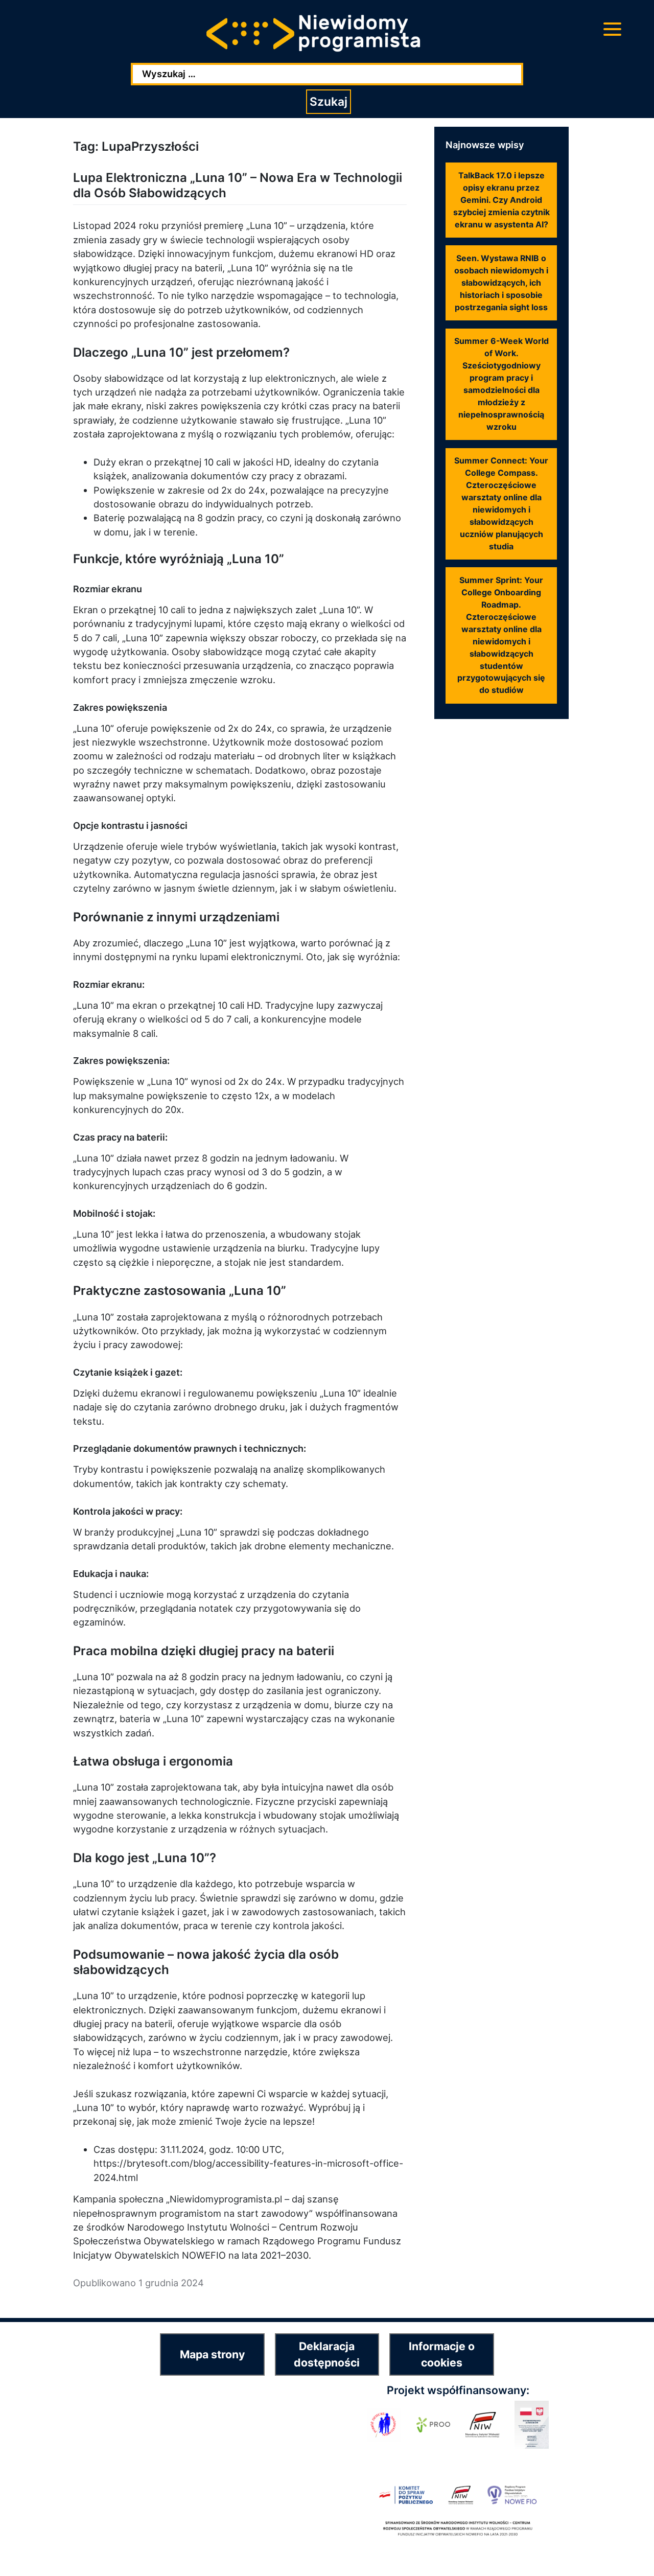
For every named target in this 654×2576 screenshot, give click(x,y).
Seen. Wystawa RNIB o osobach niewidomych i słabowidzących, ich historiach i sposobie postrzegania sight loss (501, 283)
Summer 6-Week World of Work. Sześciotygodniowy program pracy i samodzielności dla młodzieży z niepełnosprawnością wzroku (501, 384)
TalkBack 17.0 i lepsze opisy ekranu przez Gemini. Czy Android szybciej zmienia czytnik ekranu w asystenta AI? (501, 200)
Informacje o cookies (442, 2354)
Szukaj (329, 102)
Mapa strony (212, 2354)
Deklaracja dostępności (327, 2354)
